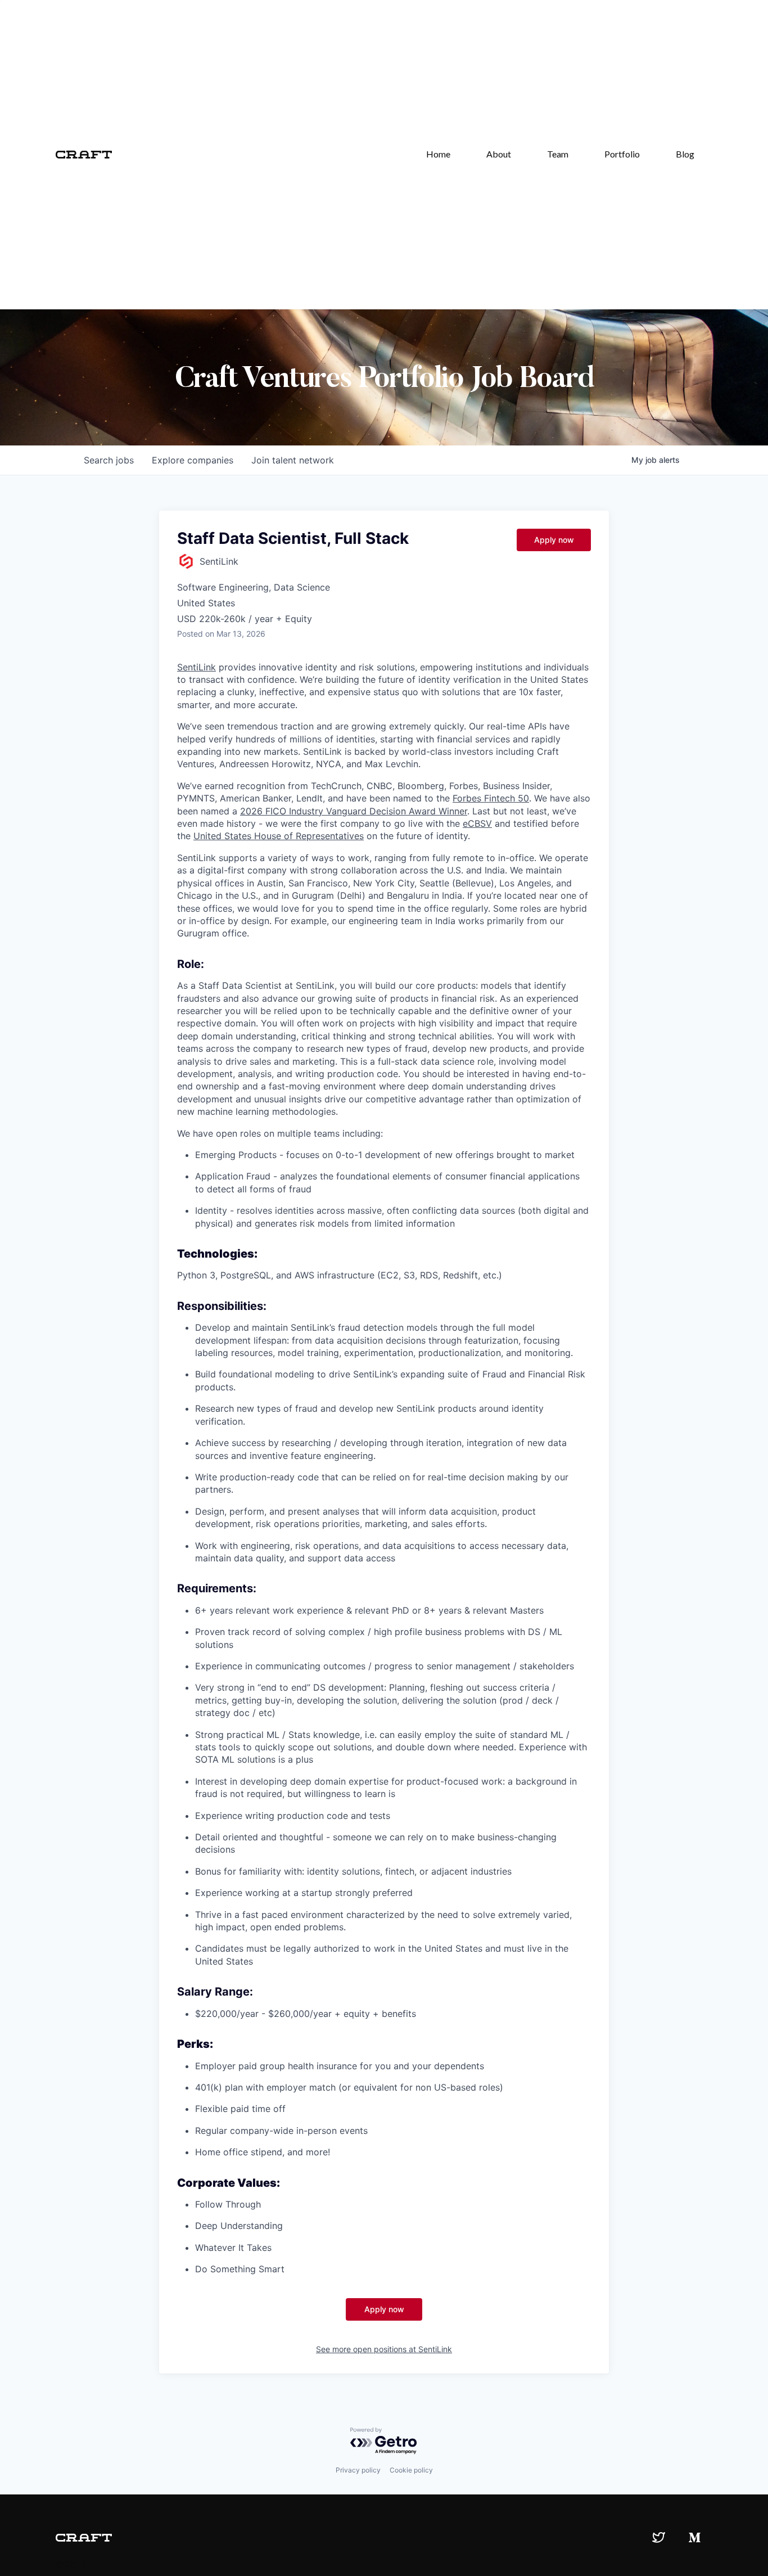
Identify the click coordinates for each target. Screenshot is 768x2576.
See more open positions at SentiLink (384, 2349)
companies (193, 460)
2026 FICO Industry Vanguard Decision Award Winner (354, 811)
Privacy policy (358, 2470)
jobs (109, 460)
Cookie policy (411, 2470)
